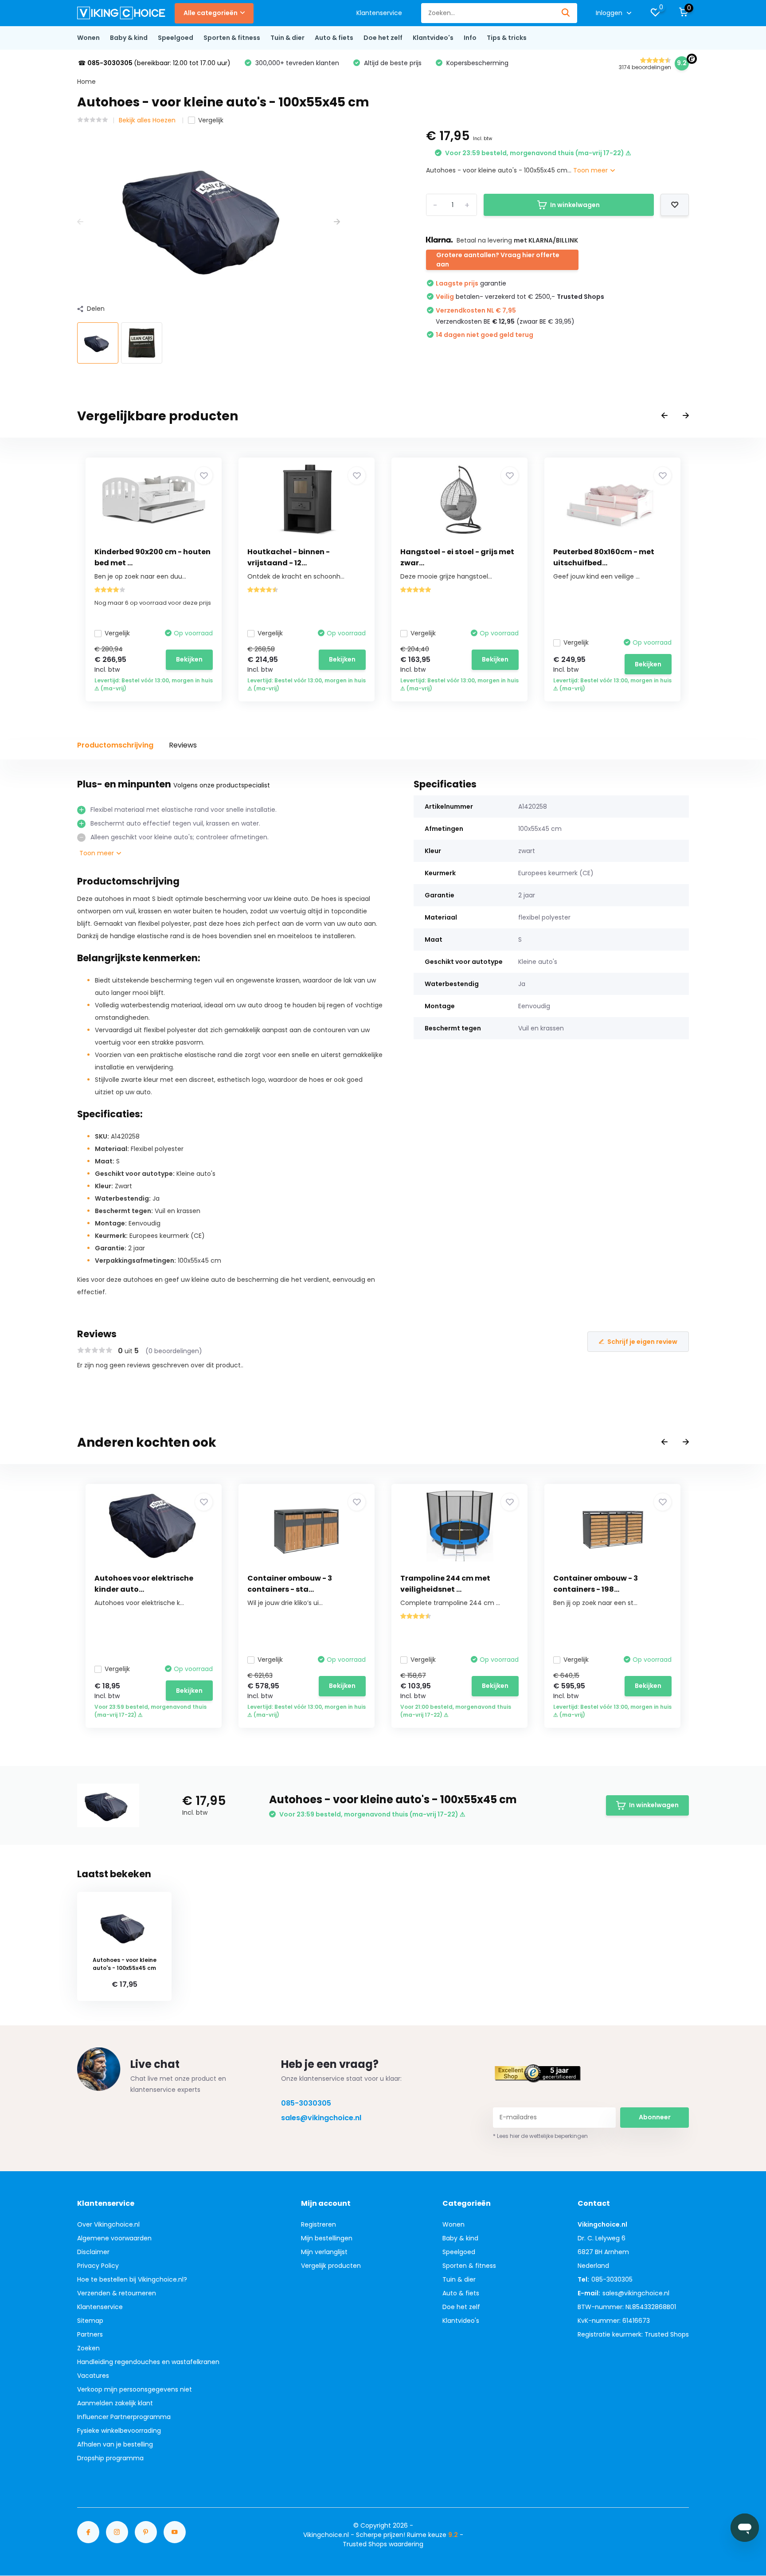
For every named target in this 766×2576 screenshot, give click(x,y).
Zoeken (88, 2348)
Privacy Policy (98, 2266)
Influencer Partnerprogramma (124, 2417)
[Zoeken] (566, 13)
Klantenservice (379, 13)
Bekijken (189, 659)
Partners (90, 2334)
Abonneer (655, 2117)
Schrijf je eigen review (642, 1342)
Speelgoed (176, 38)
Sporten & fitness (232, 38)
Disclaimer (93, 2252)
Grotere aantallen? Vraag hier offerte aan (498, 260)
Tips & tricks (507, 38)
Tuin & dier (287, 38)
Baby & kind (129, 38)
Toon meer (591, 170)
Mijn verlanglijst (324, 2252)
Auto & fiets (334, 38)
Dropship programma (110, 2458)
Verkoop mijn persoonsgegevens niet (135, 2389)
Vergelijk (211, 120)
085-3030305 (306, 2103)
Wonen (88, 38)
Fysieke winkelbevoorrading (119, 2431)
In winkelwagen (575, 205)
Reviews (183, 745)
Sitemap (90, 2321)
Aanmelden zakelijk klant (115, 2403)
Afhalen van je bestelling (115, 2444)
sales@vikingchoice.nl (321, 2118)
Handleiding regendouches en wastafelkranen (148, 2362)
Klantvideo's (433, 38)
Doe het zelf (383, 38)
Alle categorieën (211, 13)
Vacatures (93, 2376)
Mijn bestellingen (327, 2238)
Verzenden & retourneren (117, 2293)
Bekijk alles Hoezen (148, 120)
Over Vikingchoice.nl (108, 2224)
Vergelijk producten (331, 2266)
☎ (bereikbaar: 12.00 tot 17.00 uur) (154, 63)
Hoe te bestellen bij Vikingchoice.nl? (132, 2279)
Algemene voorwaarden (114, 2238)
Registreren (319, 2224)
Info (470, 38)
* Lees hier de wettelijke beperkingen (540, 2136)
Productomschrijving (115, 745)
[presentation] (80, 222)
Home (86, 82)
